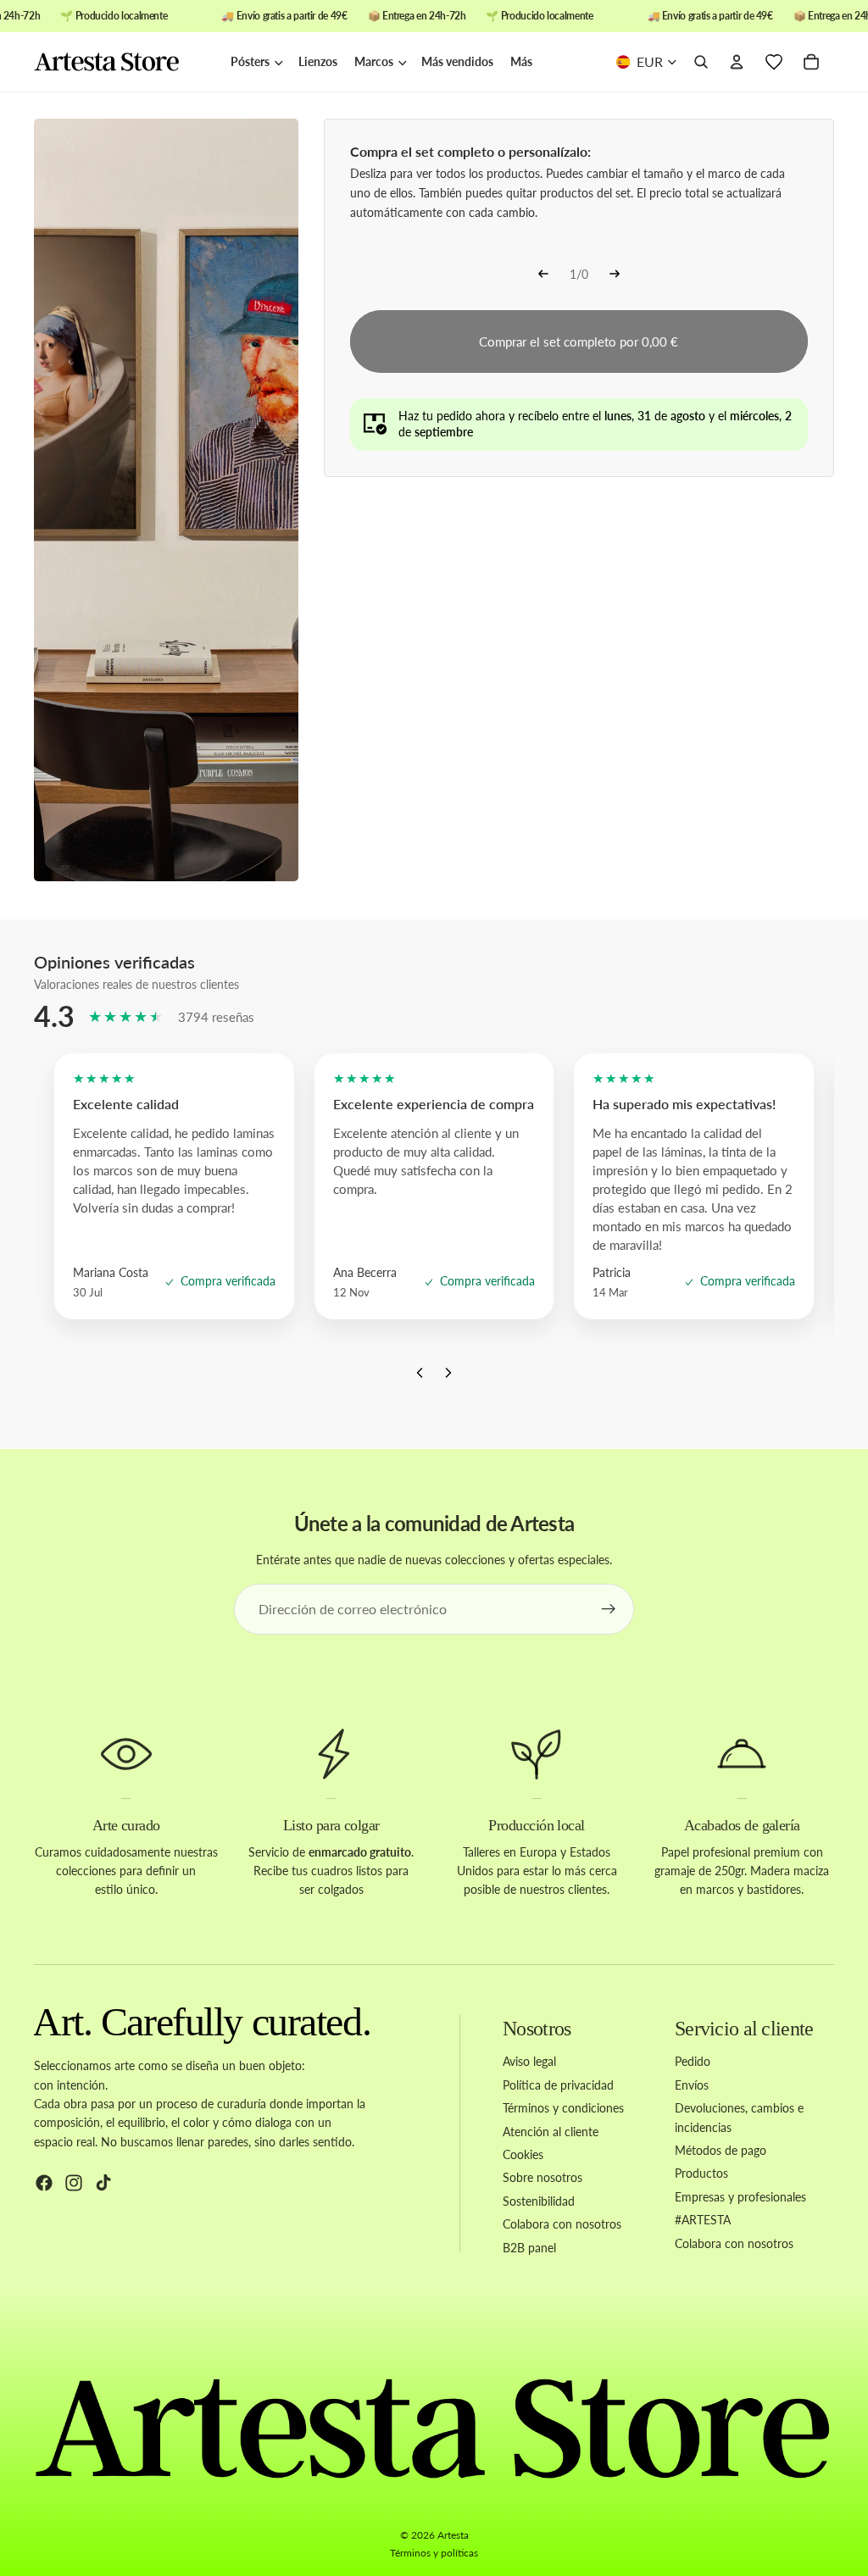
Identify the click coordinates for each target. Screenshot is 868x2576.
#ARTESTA (703, 2220)
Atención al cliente (551, 2131)
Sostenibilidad (539, 2200)
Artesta (453, 2535)
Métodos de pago (721, 2150)
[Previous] (543, 275)
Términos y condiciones (563, 2108)
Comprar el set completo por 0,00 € (579, 341)
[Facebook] (44, 2183)
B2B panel (529, 2247)
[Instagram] (74, 2183)
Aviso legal (529, 2061)
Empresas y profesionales (740, 2196)
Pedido (693, 2061)
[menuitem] (521, 62)
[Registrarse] (609, 1609)
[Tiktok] (103, 2183)
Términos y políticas (434, 2553)
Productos (701, 2173)
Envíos (692, 2085)
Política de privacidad (558, 2085)
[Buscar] (701, 63)
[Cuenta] (737, 63)
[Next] (615, 275)
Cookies (523, 2154)
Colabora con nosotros (562, 2224)
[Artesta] (124, 63)
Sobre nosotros (542, 2177)
